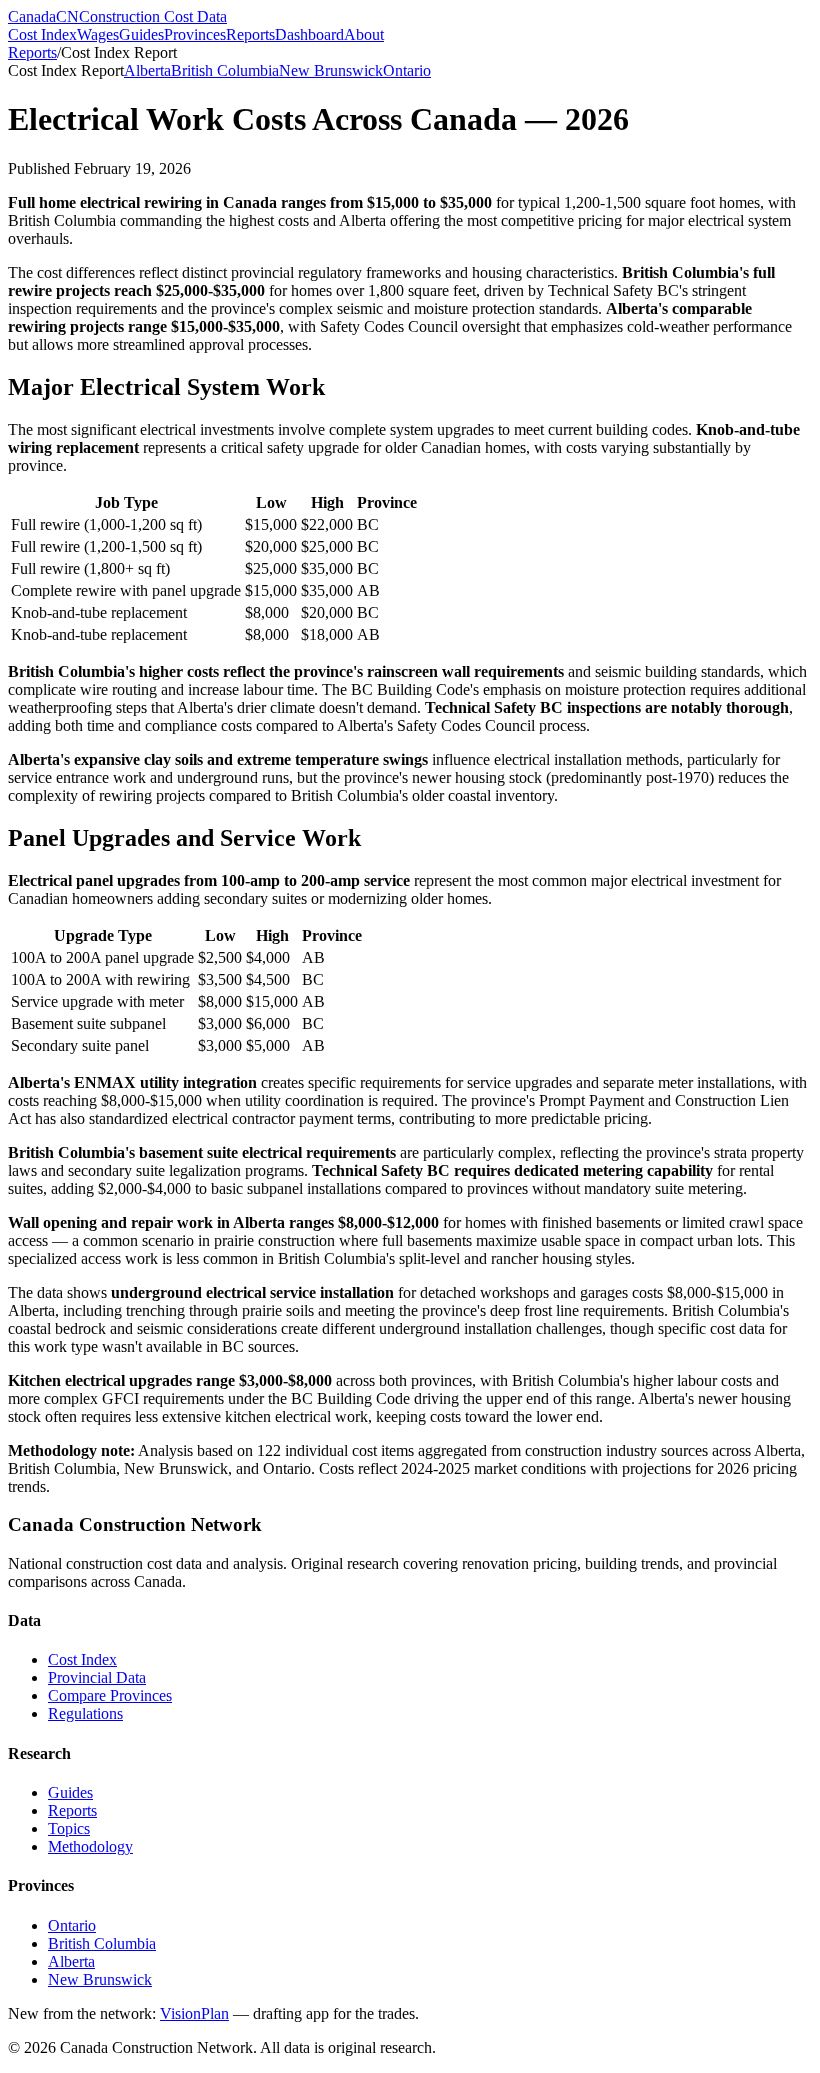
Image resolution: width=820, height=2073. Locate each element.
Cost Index (42, 34)
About (364, 34)
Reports (250, 34)
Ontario (407, 70)
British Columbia (225, 70)
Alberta (147, 70)
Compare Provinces (110, 1695)
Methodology (90, 1846)
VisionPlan (194, 2013)
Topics (69, 1828)
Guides (141, 34)
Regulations (85, 1713)
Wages (98, 34)
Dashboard (309, 34)
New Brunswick (331, 70)
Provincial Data (97, 1677)
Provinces (195, 34)
